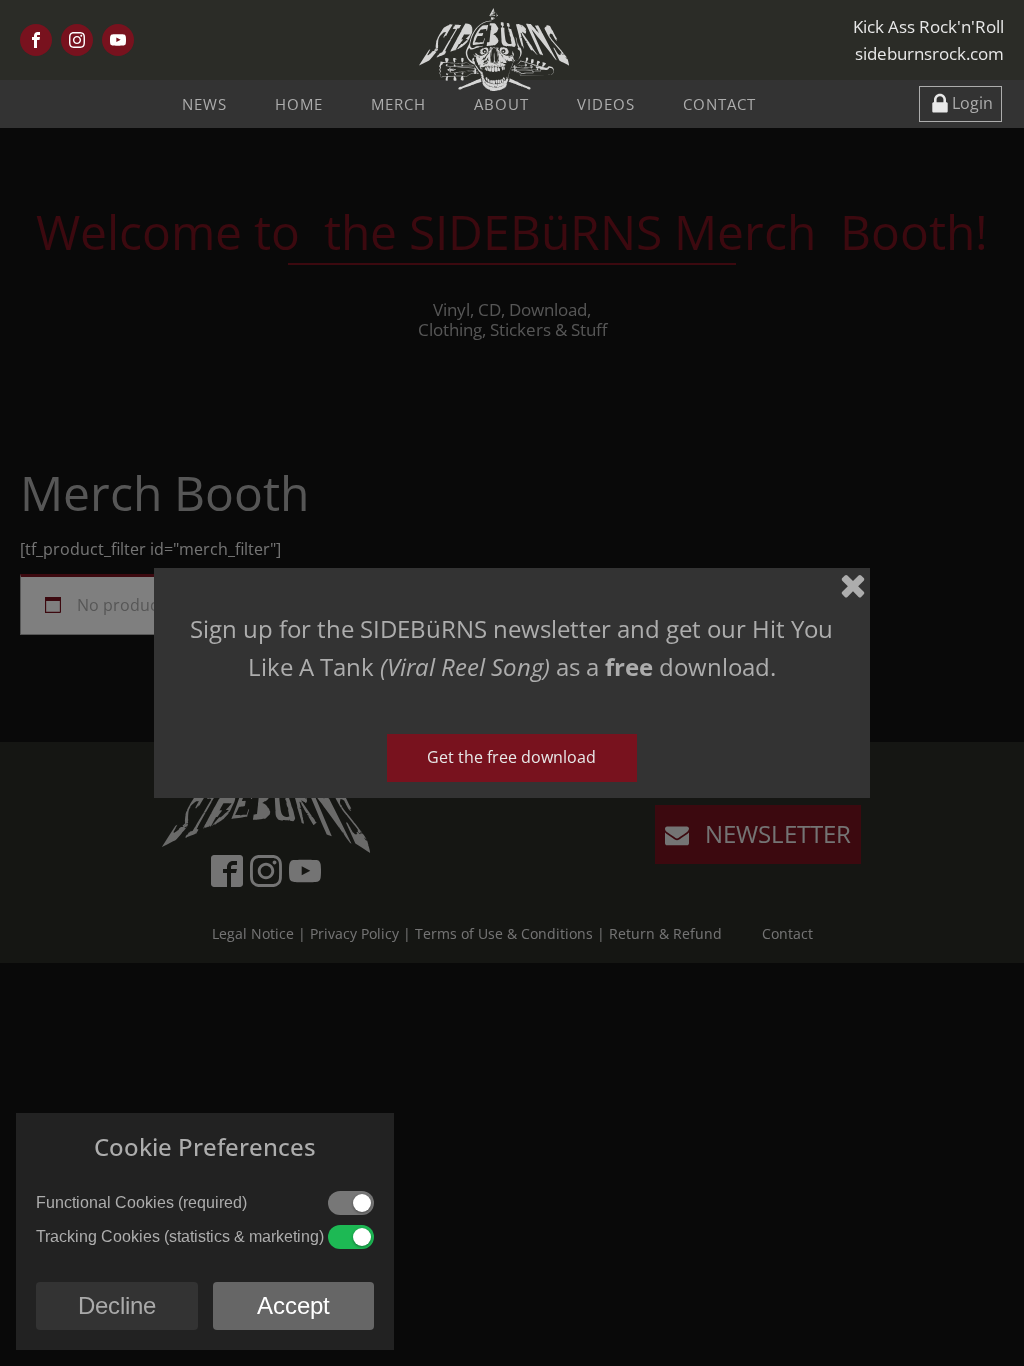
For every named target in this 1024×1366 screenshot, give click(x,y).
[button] (960, 104)
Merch (398, 104)
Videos (606, 104)
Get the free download (511, 757)
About (501, 104)
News (204, 104)
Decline (117, 1305)
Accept (293, 1305)
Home (299, 104)
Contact (719, 104)
